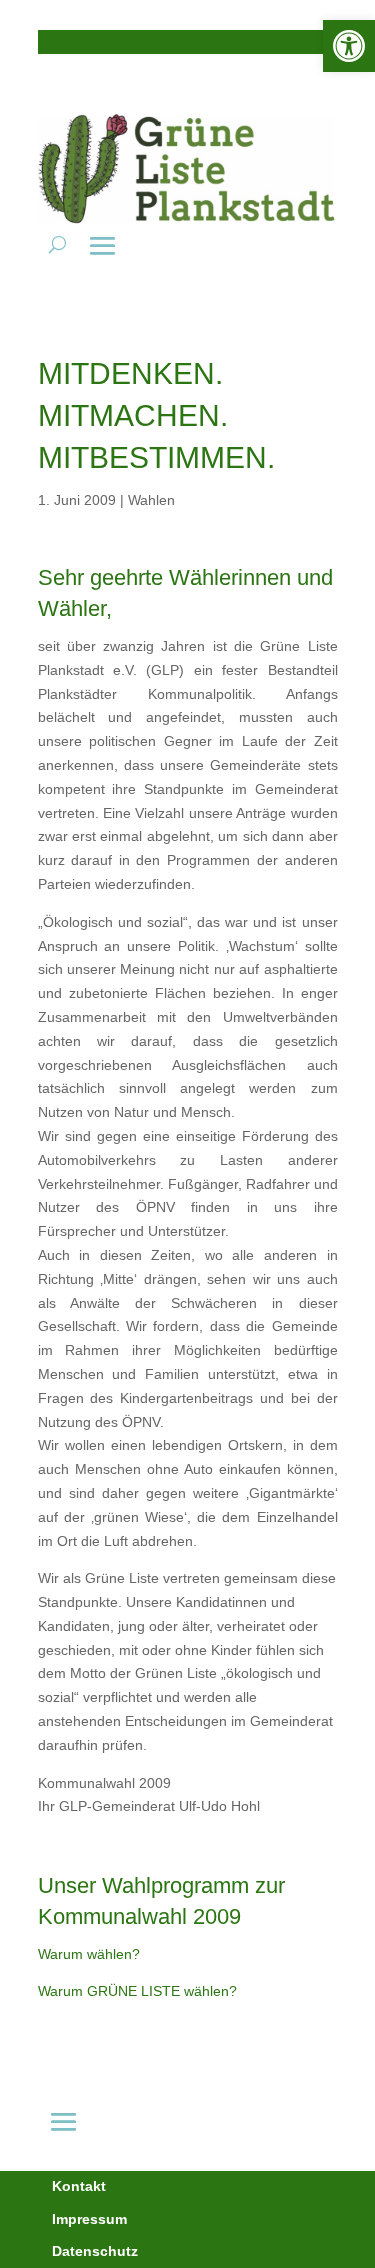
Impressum (89, 2219)
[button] (349, 46)
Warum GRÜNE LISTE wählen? (137, 1991)
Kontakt (79, 2186)
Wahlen (151, 500)
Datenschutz (95, 2251)
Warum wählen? (89, 1954)
